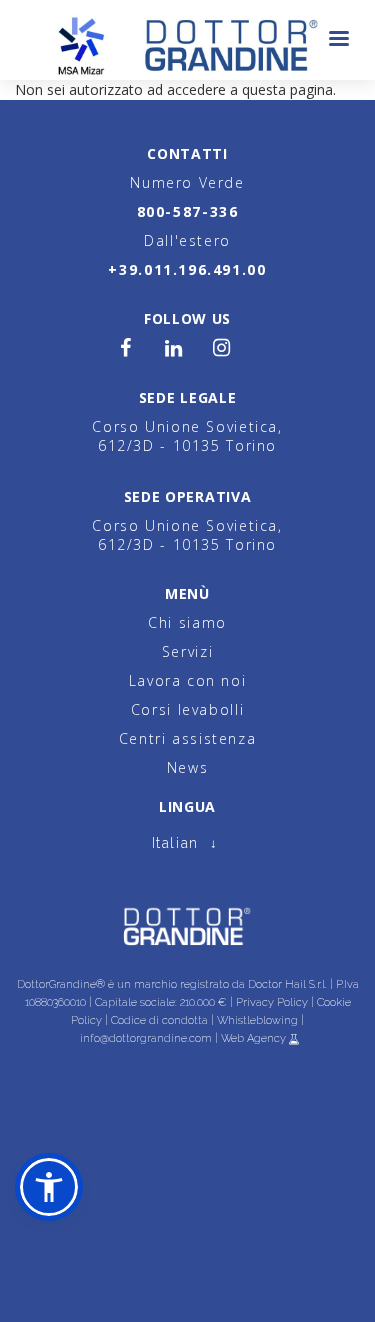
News (187, 767)
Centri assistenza (188, 738)
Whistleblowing (257, 1020)
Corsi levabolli (187, 709)
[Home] (187, 40)
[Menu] (338, 40)
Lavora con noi (188, 680)
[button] (49, 1187)
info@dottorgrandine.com (146, 1038)
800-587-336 (188, 211)
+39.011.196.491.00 (187, 269)
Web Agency (255, 1038)
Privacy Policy (272, 1002)
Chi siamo (187, 622)
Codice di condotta (159, 1020)
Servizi (187, 651)
